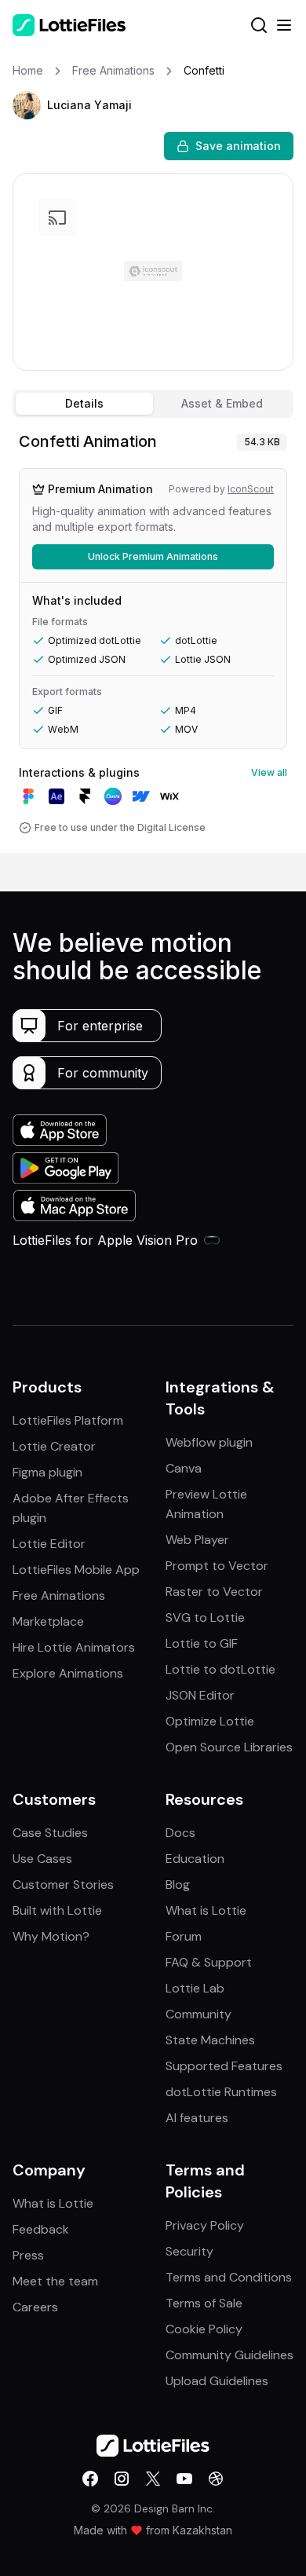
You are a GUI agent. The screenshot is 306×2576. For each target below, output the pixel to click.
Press (28, 2255)
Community (199, 2014)
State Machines (210, 2040)
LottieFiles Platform (68, 1420)
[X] (153, 2479)
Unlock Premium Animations (153, 556)
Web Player (197, 1540)
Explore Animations (68, 1673)
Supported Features (224, 2066)
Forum (184, 1936)
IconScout (251, 489)
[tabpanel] (153, 639)
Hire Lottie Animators (74, 1647)
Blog (178, 1884)
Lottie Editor (49, 1544)
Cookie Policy (204, 2329)
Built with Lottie (57, 1910)
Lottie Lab (195, 1988)
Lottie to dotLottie (220, 1669)
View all (269, 772)
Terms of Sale (204, 2303)
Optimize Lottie (210, 1721)
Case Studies (50, 1833)
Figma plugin (47, 1472)
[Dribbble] (216, 2479)
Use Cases (42, 1859)
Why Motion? (51, 1936)
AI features (197, 2118)
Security (189, 2251)
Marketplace (48, 1621)
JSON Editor (200, 1695)
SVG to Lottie (205, 1617)
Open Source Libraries (229, 1747)
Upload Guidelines (217, 2381)
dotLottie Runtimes (221, 2092)
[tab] (84, 404)
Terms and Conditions (229, 2277)
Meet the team (55, 2281)
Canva (184, 1468)
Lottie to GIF (202, 1643)
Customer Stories (63, 1884)
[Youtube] (184, 2479)
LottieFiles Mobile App (76, 1570)
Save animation (238, 146)
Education (195, 1859)
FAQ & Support (209, 1962)
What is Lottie (206, 1910)
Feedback (41, 2229)
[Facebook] (90, 2479)
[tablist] (153, 404)
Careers (35, 2307)
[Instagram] (122, 2479)
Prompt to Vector (217, 1566)
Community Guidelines (229, 2355)
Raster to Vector (214, 1592)
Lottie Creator (54, 1446)
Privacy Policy (205, 2225)
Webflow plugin (209, 1442)
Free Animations (59, 1595)
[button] (27, 105)
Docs (180, 1833)
